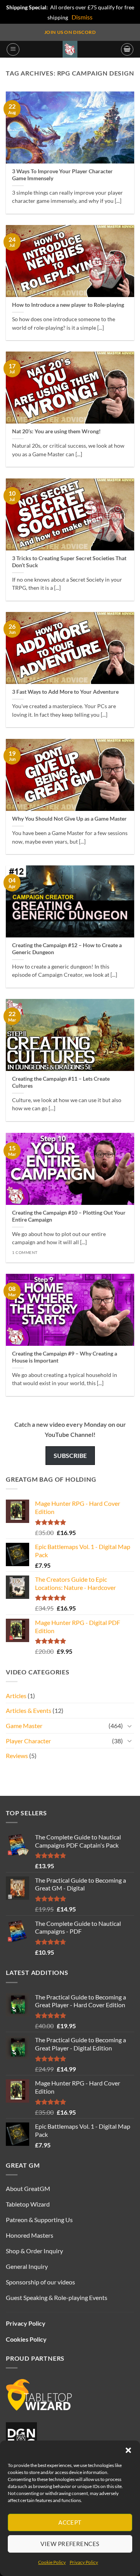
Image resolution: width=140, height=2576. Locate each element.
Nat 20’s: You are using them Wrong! (56, 431)
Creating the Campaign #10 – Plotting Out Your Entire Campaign (69, 1216)
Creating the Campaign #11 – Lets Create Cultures (61, 1082)
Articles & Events (29, 1710)
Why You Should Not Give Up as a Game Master (69, 819)
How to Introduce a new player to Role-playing (68, 305)
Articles (16, 1696)
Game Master (24, 1726)
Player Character (28, 1741)
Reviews (17, 1756)
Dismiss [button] (82, 17)
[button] (128, 2450)
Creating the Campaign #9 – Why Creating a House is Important (65, 1357)
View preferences (70, 2544)
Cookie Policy (52, 2562)
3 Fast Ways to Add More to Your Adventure (65, 692)
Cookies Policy (26, 2339)
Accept (70, 2522)
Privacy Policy (84, 2562)
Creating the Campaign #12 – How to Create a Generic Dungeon (67, 949)
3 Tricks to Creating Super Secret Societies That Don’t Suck (69, 562)
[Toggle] (129, 1726)
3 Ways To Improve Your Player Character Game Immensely (62, 175)
